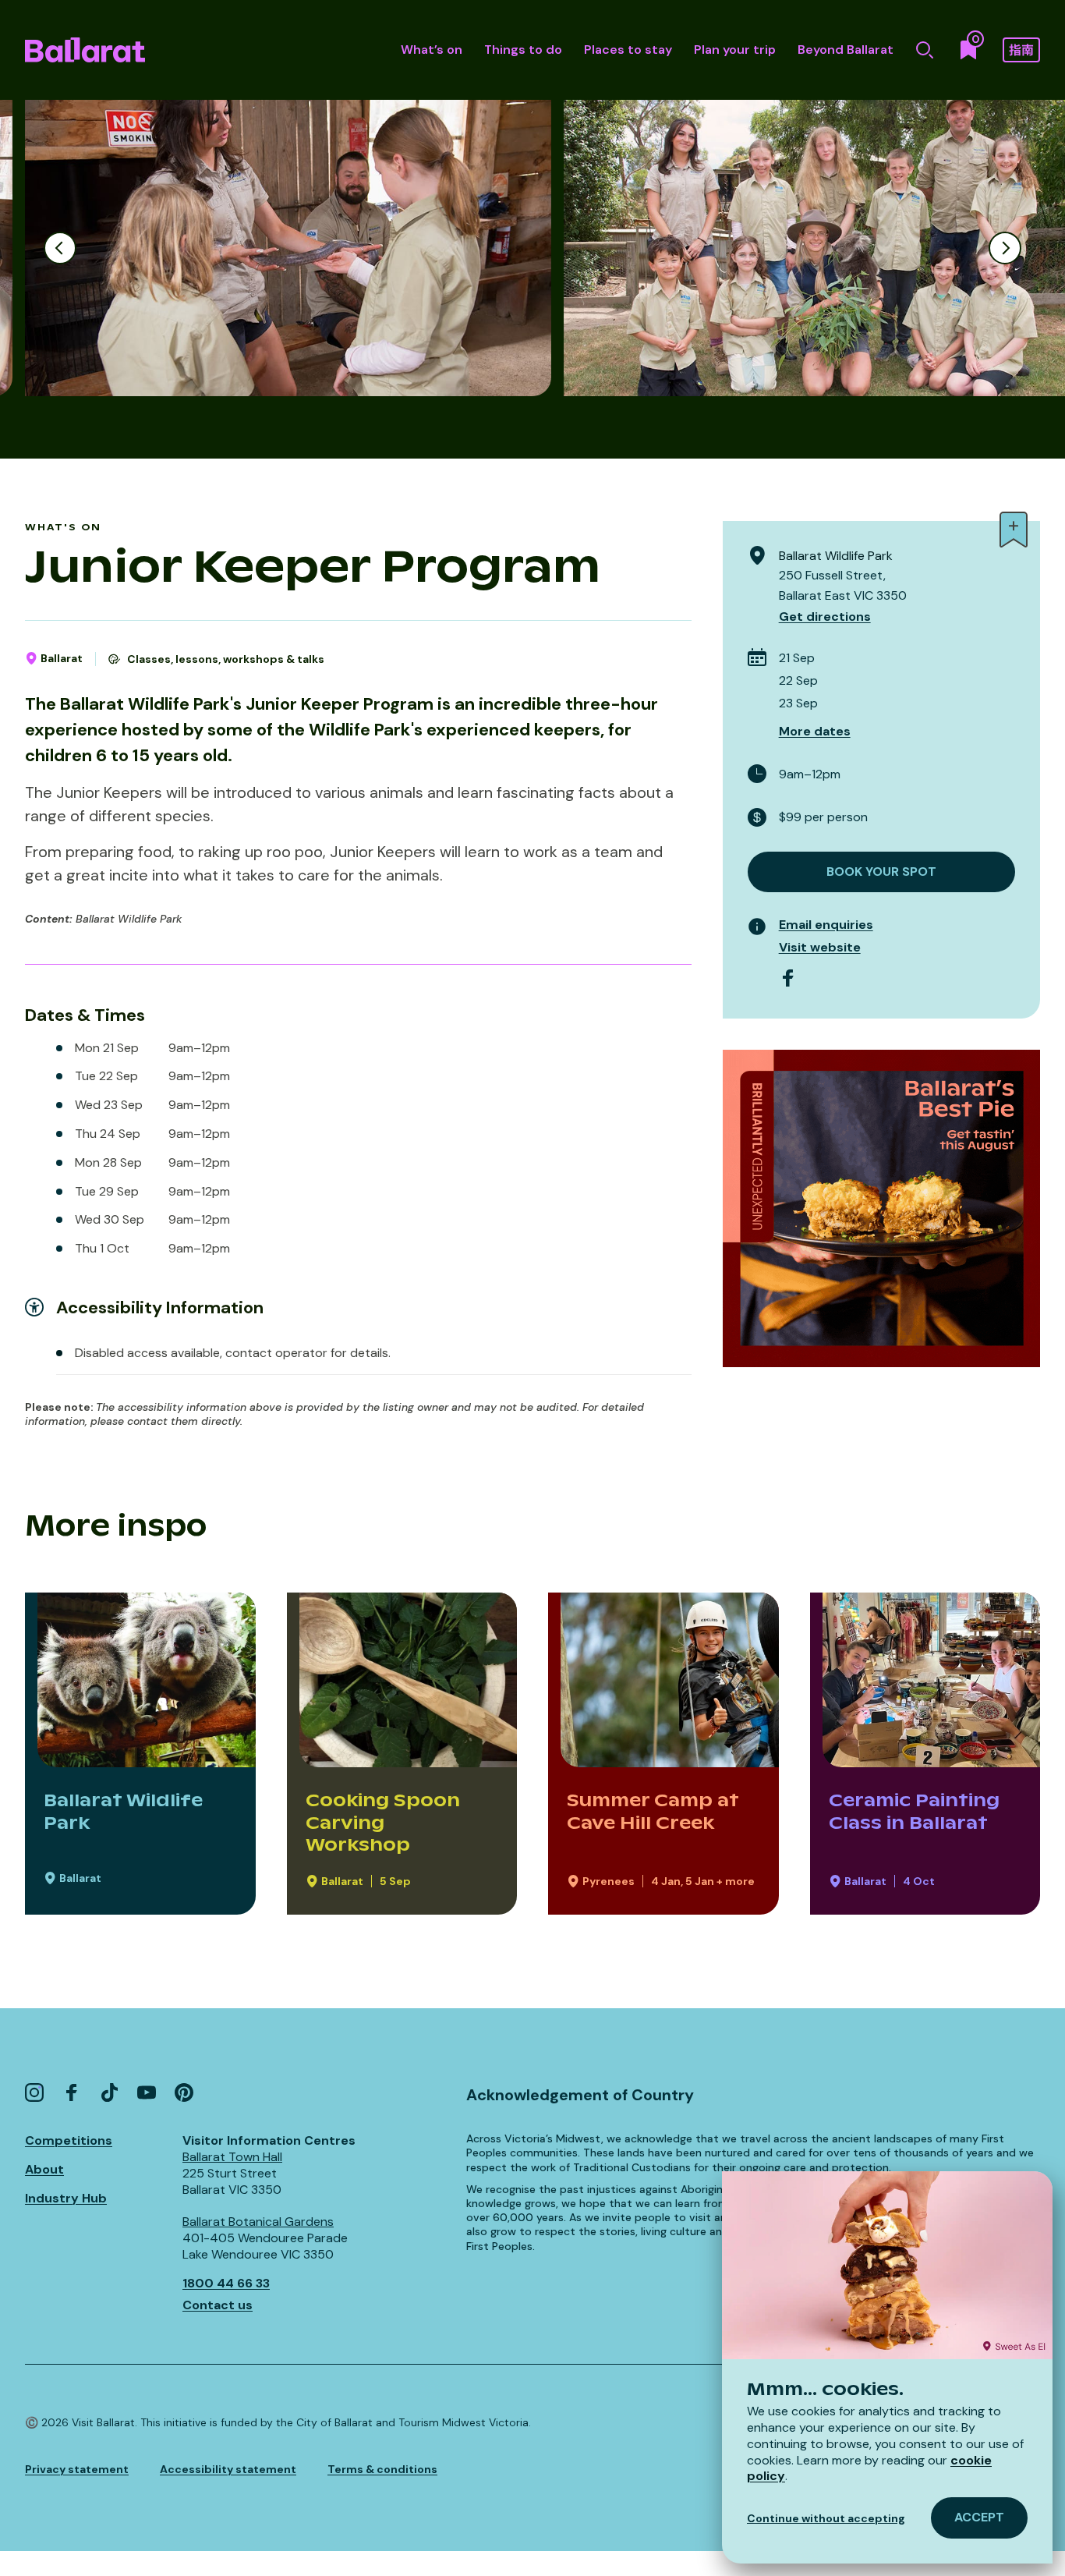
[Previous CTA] (60, 248)
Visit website (820, 947)
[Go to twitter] (109, 2092)
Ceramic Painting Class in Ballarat (914, 1811)
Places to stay (628, 50)
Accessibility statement (228, 2469)
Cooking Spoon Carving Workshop (383, 1822)
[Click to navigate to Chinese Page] (1021, 50)
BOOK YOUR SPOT (881, 872)
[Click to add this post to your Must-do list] (1014, 530)
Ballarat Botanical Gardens (258, 2222)
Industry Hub (66, 2198)
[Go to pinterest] (184, 2092)
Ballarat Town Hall (232, 2157)
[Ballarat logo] (85, 50)
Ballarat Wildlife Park (123, 1811)
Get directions (825, 617)
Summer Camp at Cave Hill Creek (653, 1811)
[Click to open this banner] (881, 1208)
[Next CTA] (1005, 248)
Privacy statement (77, 2469)
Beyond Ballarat (846, 50)
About (44, 2169)
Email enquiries (826, 925)
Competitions (69, 2140)
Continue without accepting (826, 2518)
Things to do (523, 50)
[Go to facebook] (788, 978)
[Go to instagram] (34, 2092)
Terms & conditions (382, 2469)
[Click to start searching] (925, 50)
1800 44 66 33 (226, 2283)
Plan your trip (735, 50)
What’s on (432, 50)
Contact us (218, 2305)
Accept (979, 2517)
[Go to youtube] (147, 2092)
